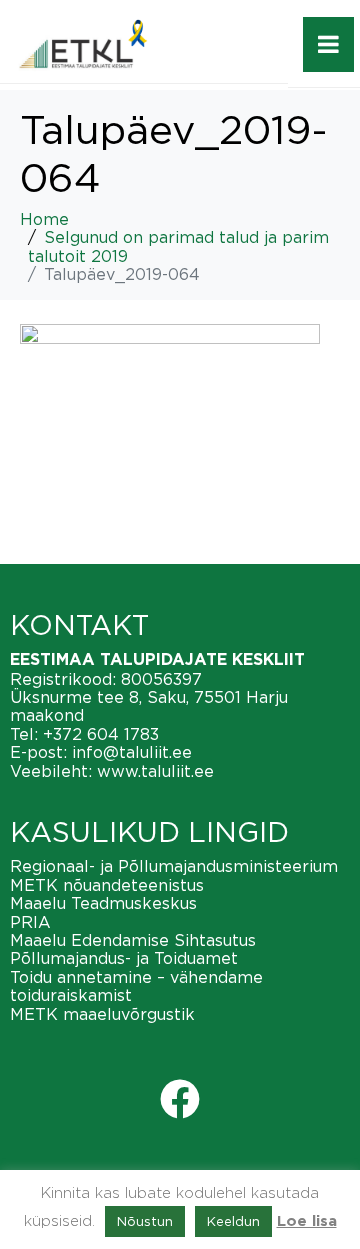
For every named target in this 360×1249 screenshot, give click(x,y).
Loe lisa (307, 1221)
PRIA (30, 922)
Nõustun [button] (145, 1221)
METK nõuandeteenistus (107, 885)
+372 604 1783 (101, 734)
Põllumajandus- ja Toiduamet (124, 958)
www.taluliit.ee (155, 771)
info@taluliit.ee (132, 752)
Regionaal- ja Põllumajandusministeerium (174, 866)
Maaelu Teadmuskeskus (103, 903)
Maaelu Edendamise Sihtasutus (133, 940)
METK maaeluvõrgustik (102, 1014)
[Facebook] (180, 1099)
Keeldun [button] (233, 1221)
